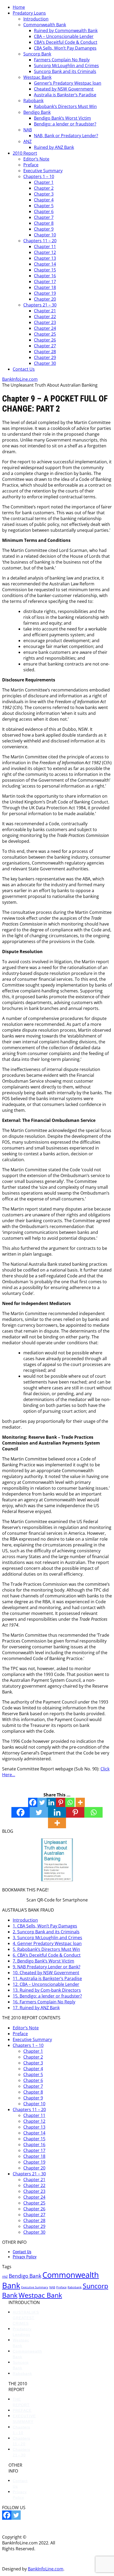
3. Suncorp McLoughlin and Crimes (47, 1938)
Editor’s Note (36, 159)
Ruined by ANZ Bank (54, 147)
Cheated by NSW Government (64, 89)
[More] (80, 1802)
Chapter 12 (45, 252)
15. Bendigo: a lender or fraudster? (47, 1996)
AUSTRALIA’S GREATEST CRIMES (26, 2318)
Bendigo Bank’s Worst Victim (62, 118)
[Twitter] (42, 1802)
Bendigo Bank (37, 112)
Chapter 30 (45, 363)
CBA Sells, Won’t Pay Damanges (65, 48)
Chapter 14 (45, 264)
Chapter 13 (45, 258)
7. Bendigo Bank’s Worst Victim (43, 1961)
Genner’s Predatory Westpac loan (68, 83)
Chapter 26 (45, 340)
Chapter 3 (44, 194)
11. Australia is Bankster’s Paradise (47, 1978)
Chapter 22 (45, 317)
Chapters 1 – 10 (39, 176)
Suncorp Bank (37, 54)
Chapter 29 (45, 357)
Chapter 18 (45, 287)
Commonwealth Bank (45, 25)
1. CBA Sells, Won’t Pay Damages (45, 1926)
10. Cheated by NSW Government (46, 1973)
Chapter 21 (45, 311)
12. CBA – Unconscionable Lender (46, 1984)
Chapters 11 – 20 (40, 241)
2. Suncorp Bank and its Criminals (46, 1932)
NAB (28, 130)
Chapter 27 (45, 346)
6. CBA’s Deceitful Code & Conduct (47, 1955)
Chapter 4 (44, 200)
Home (19, 7)
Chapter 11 (45, 247)
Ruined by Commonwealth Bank (66, 31)
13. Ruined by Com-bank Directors (47, 1990)
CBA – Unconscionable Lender (64, 36)
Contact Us (24, 369)
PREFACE (22, 2410)
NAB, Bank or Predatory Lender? (66, 136)
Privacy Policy (25, 2257)
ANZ (27, 141)
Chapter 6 (44, 211)
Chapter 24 (45, 328)
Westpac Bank (37, 77)
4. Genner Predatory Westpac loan (47, 1943)
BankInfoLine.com (20, 379)
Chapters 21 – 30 (40, 305)
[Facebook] (33, 1802)
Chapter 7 (44, 217)
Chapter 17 (45, 282)
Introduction (36, 19)
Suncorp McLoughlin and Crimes (66, 66)
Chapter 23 (45, 322)
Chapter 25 (45, 334)
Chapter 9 (44, 229)
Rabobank (33, 101)
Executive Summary (43, 171)
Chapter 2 (44, 188)
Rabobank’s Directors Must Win (65, 106)
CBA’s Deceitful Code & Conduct (66, 42)
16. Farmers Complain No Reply (44, 2002)
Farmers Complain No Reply (62, 60)
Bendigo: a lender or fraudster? (65, 124)
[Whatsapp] (70, 1802)
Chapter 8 (44, 223)
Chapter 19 (45, 293)
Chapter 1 (44, 182)
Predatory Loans (29, 13)
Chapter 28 (45, 352)
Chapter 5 (44, 206)
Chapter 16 (45, 276)
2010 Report (25, 153)
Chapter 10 (45, 235)
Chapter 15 (45, 270)
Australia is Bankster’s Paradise (65, 95)
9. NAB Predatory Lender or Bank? (47, 1967)
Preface (31, 165)
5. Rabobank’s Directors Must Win (46, 1949)
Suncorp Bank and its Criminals (65, 71)
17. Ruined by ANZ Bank (36, 2008)
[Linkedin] (51, 1802)
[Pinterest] (61, 1802)
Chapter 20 (45, 299)
